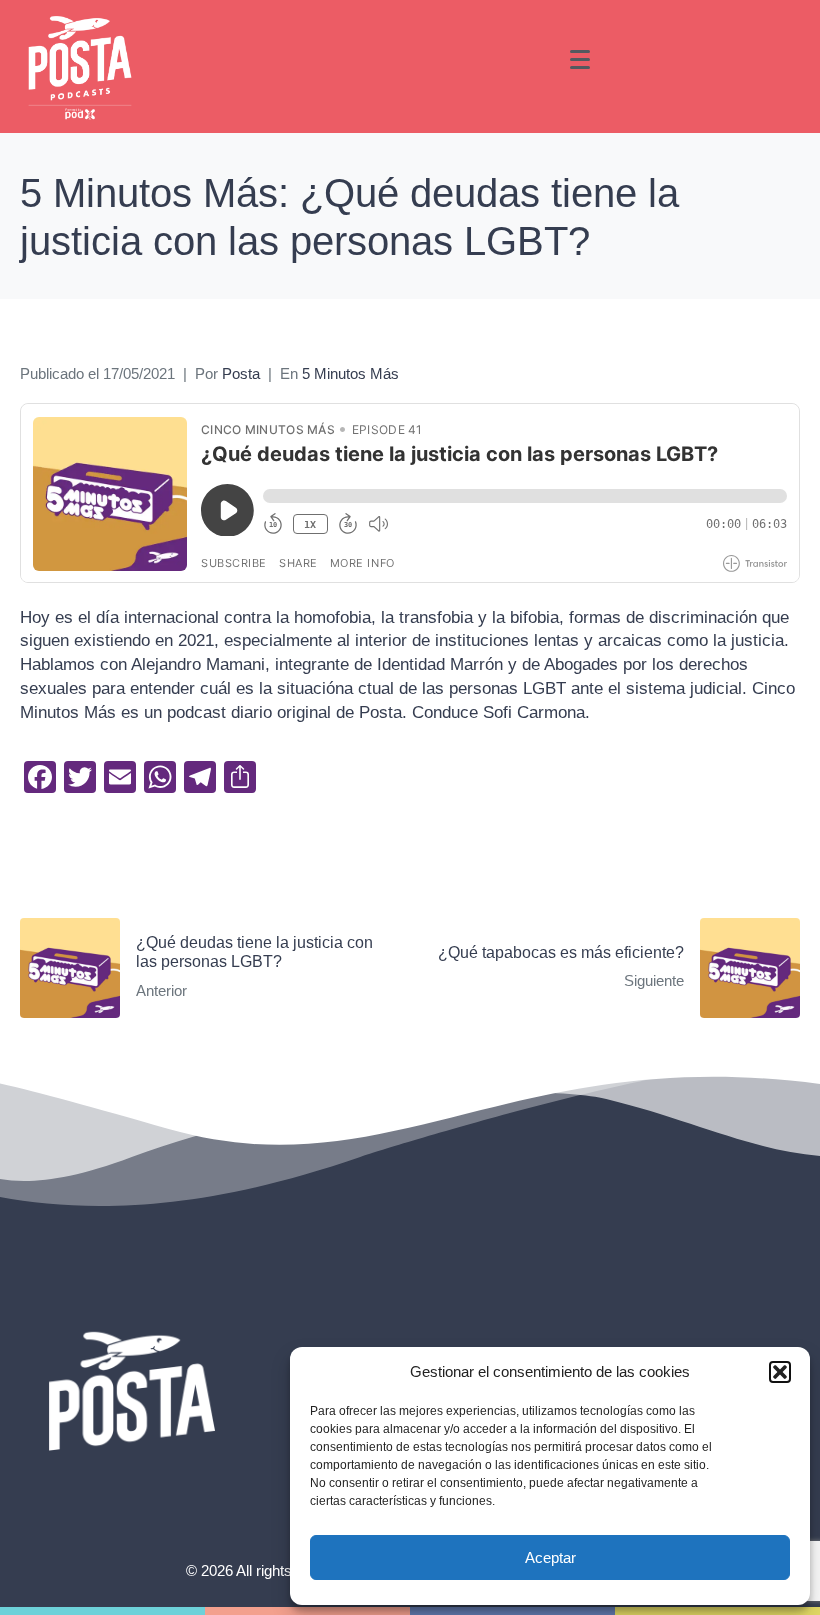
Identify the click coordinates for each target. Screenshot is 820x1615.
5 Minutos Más (350, 374)
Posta (241, 374)
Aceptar (550, 1557)
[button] (780, 1372)
